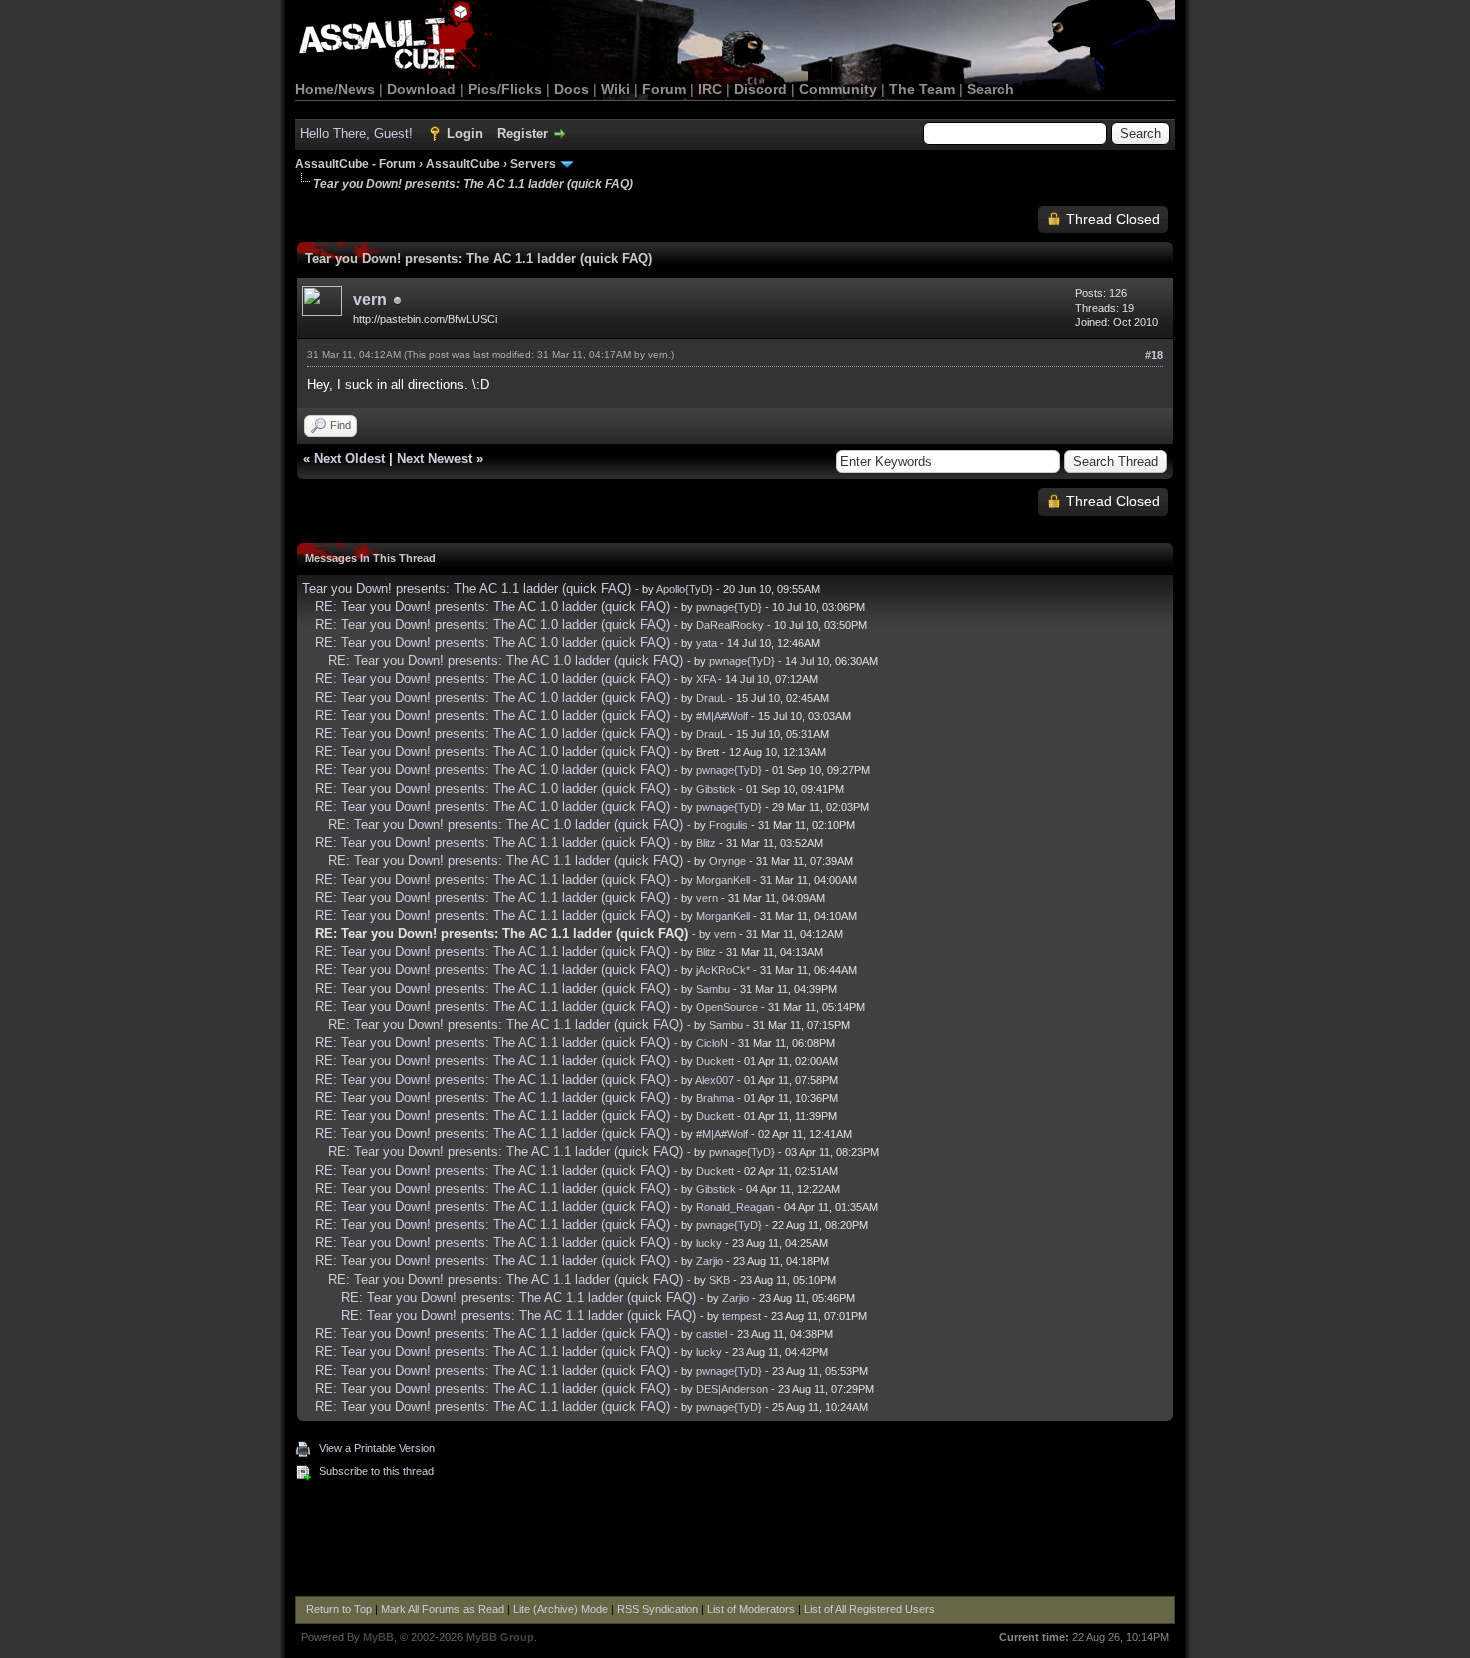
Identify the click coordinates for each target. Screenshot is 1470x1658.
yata (706, 643)
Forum (664, 89)
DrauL (711, 698)
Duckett (715, 1061)
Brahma (715, 1098)
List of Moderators (751, 1609)
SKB (719, 1280)
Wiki (615, 89)
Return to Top (339, 1609)
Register (522, 133)
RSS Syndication (657, 1609)
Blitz (706, 843)
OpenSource (727, 1007)
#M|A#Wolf (722, 716)
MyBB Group (500, 1637)
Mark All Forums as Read (442, 1609)
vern (370, 299)
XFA (705, 679)
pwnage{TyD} (729, 607)
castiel (711, 1334)
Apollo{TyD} (684, 589)
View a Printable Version (377, 1448)
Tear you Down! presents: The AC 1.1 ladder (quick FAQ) (466, 588)
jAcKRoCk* (723, 970)
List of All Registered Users (869, 1609)
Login (465, 133)
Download (421, 89)
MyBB (378, 1637)
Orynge (727, 861)
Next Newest (434, 458)
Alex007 (714, 1080)
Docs (571, 89)
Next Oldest (349, 458)
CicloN (712, 1043)
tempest (741, 1316)
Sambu (713, 989)
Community (838, 89)
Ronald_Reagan (735, 1207)
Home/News (335, 89)
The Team (922, 89)
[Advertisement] (735, 1541)
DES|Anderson (732, 1389)
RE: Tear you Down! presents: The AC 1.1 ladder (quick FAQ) (492, 842)
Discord (760, 89)
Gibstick (716, 789)
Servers (533, 164)
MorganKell (723, 880)
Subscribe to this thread (376, 1471)
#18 (1154, 355)
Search (990, 89)
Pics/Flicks (505, 89)
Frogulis (728, 825)
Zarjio (709, 1261)
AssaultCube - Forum (355, 164)
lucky (709, 1243)
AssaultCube (463, 164)
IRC (710, 89)
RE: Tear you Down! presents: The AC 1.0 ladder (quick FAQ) (492, 606)
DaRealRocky (730, 625)
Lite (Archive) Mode (560, 1609)
